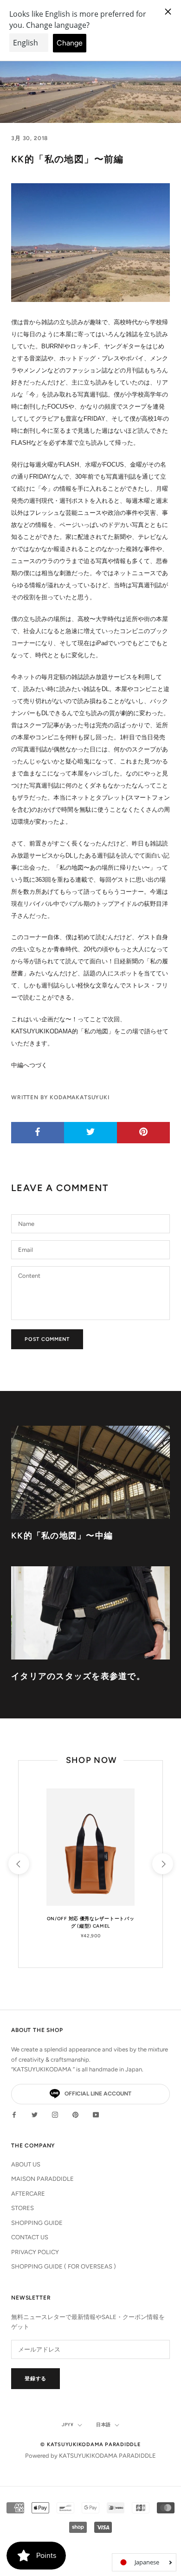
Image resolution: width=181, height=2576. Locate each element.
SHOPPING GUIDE (37, 2223)
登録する (36, 2379)
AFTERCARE (28, 2194)
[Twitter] (35, 2114)
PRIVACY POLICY (35, 2252)
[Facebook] (14, 2114)
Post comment (47, 1339)
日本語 (103, 2425)
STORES (23, 2208)
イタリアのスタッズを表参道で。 (78, 1676)
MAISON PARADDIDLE (42, 2179)
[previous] (18, 1864)
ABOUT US (26, 2164)
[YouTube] (96, 2114)
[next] (162, 1864)
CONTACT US (30, 2237)
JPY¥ (68, 2425)
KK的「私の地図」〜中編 (62, 1536)
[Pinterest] (75, 2114)
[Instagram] (55, 2114)
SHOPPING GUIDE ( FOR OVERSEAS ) (64, 2266)
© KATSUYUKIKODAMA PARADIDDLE (90, 2445)
